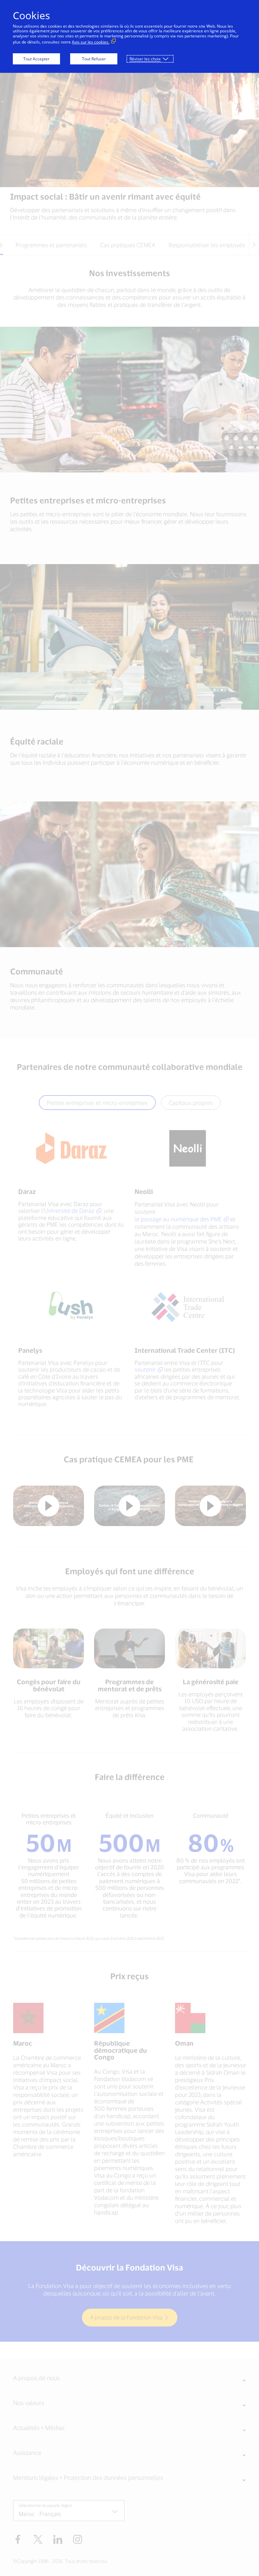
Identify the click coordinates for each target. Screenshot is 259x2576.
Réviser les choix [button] (145, 59)
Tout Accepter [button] (36, 59)
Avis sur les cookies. (91, 42)
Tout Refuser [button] (94, 59)
